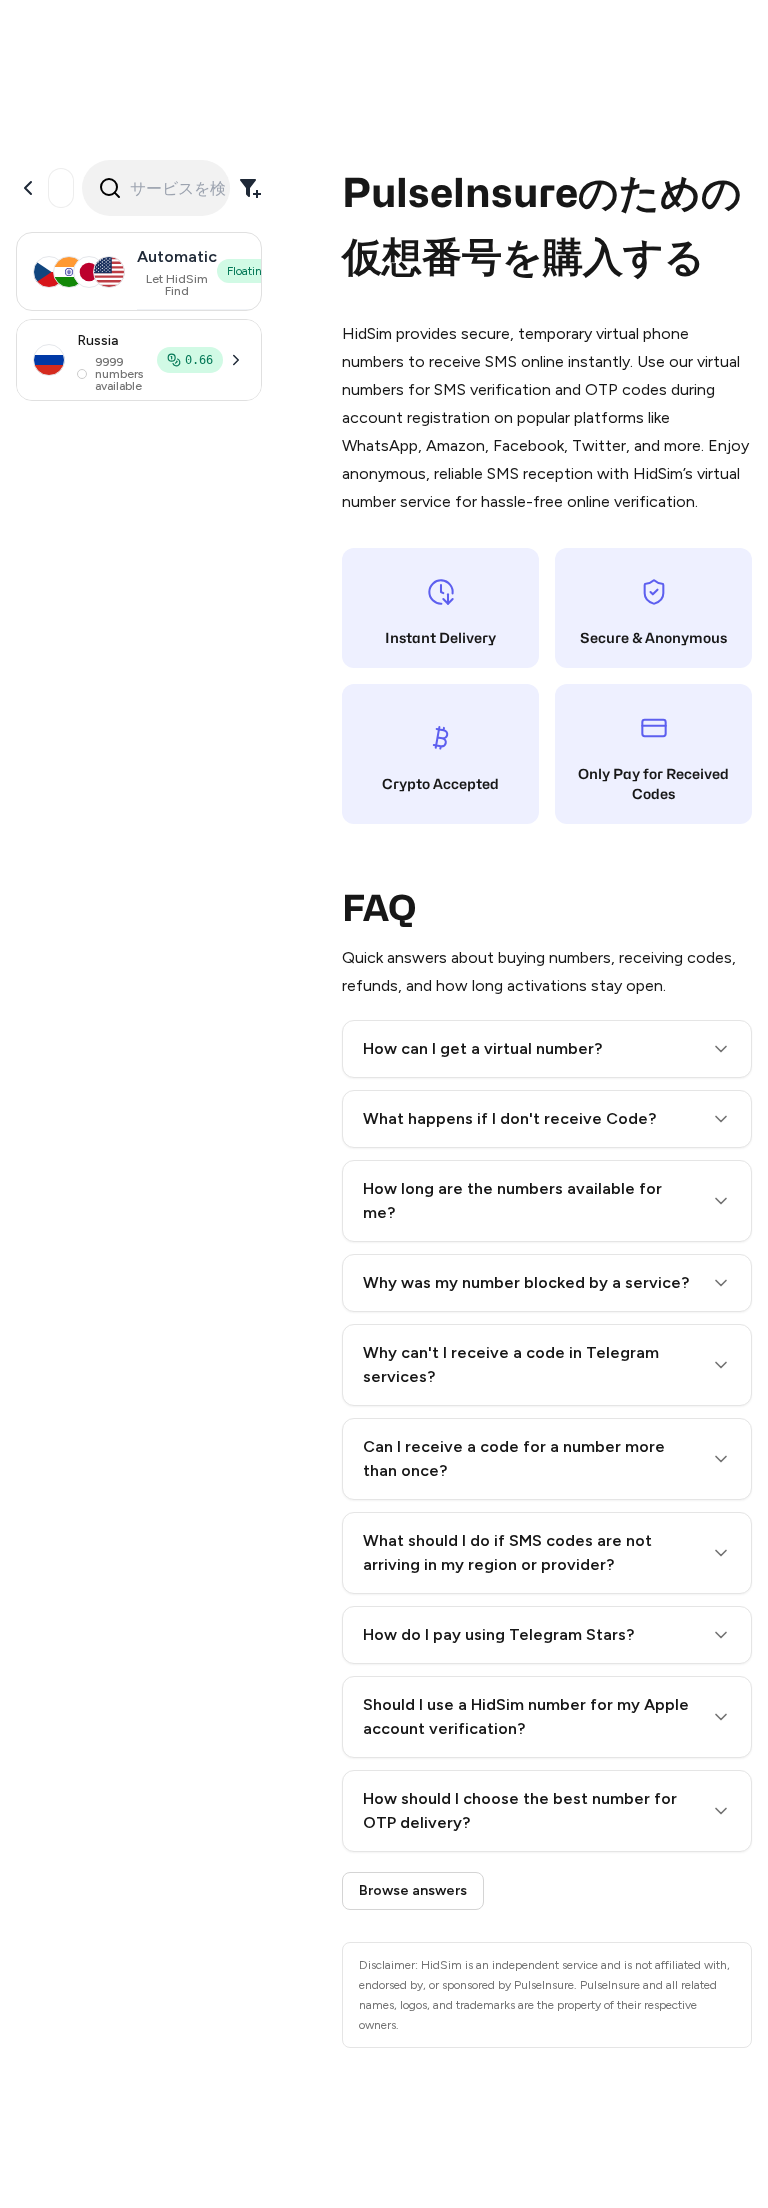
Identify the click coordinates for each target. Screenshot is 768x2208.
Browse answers (413, 1890)
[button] (547, 1049)
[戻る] (28, 188)
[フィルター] (250, 188)
